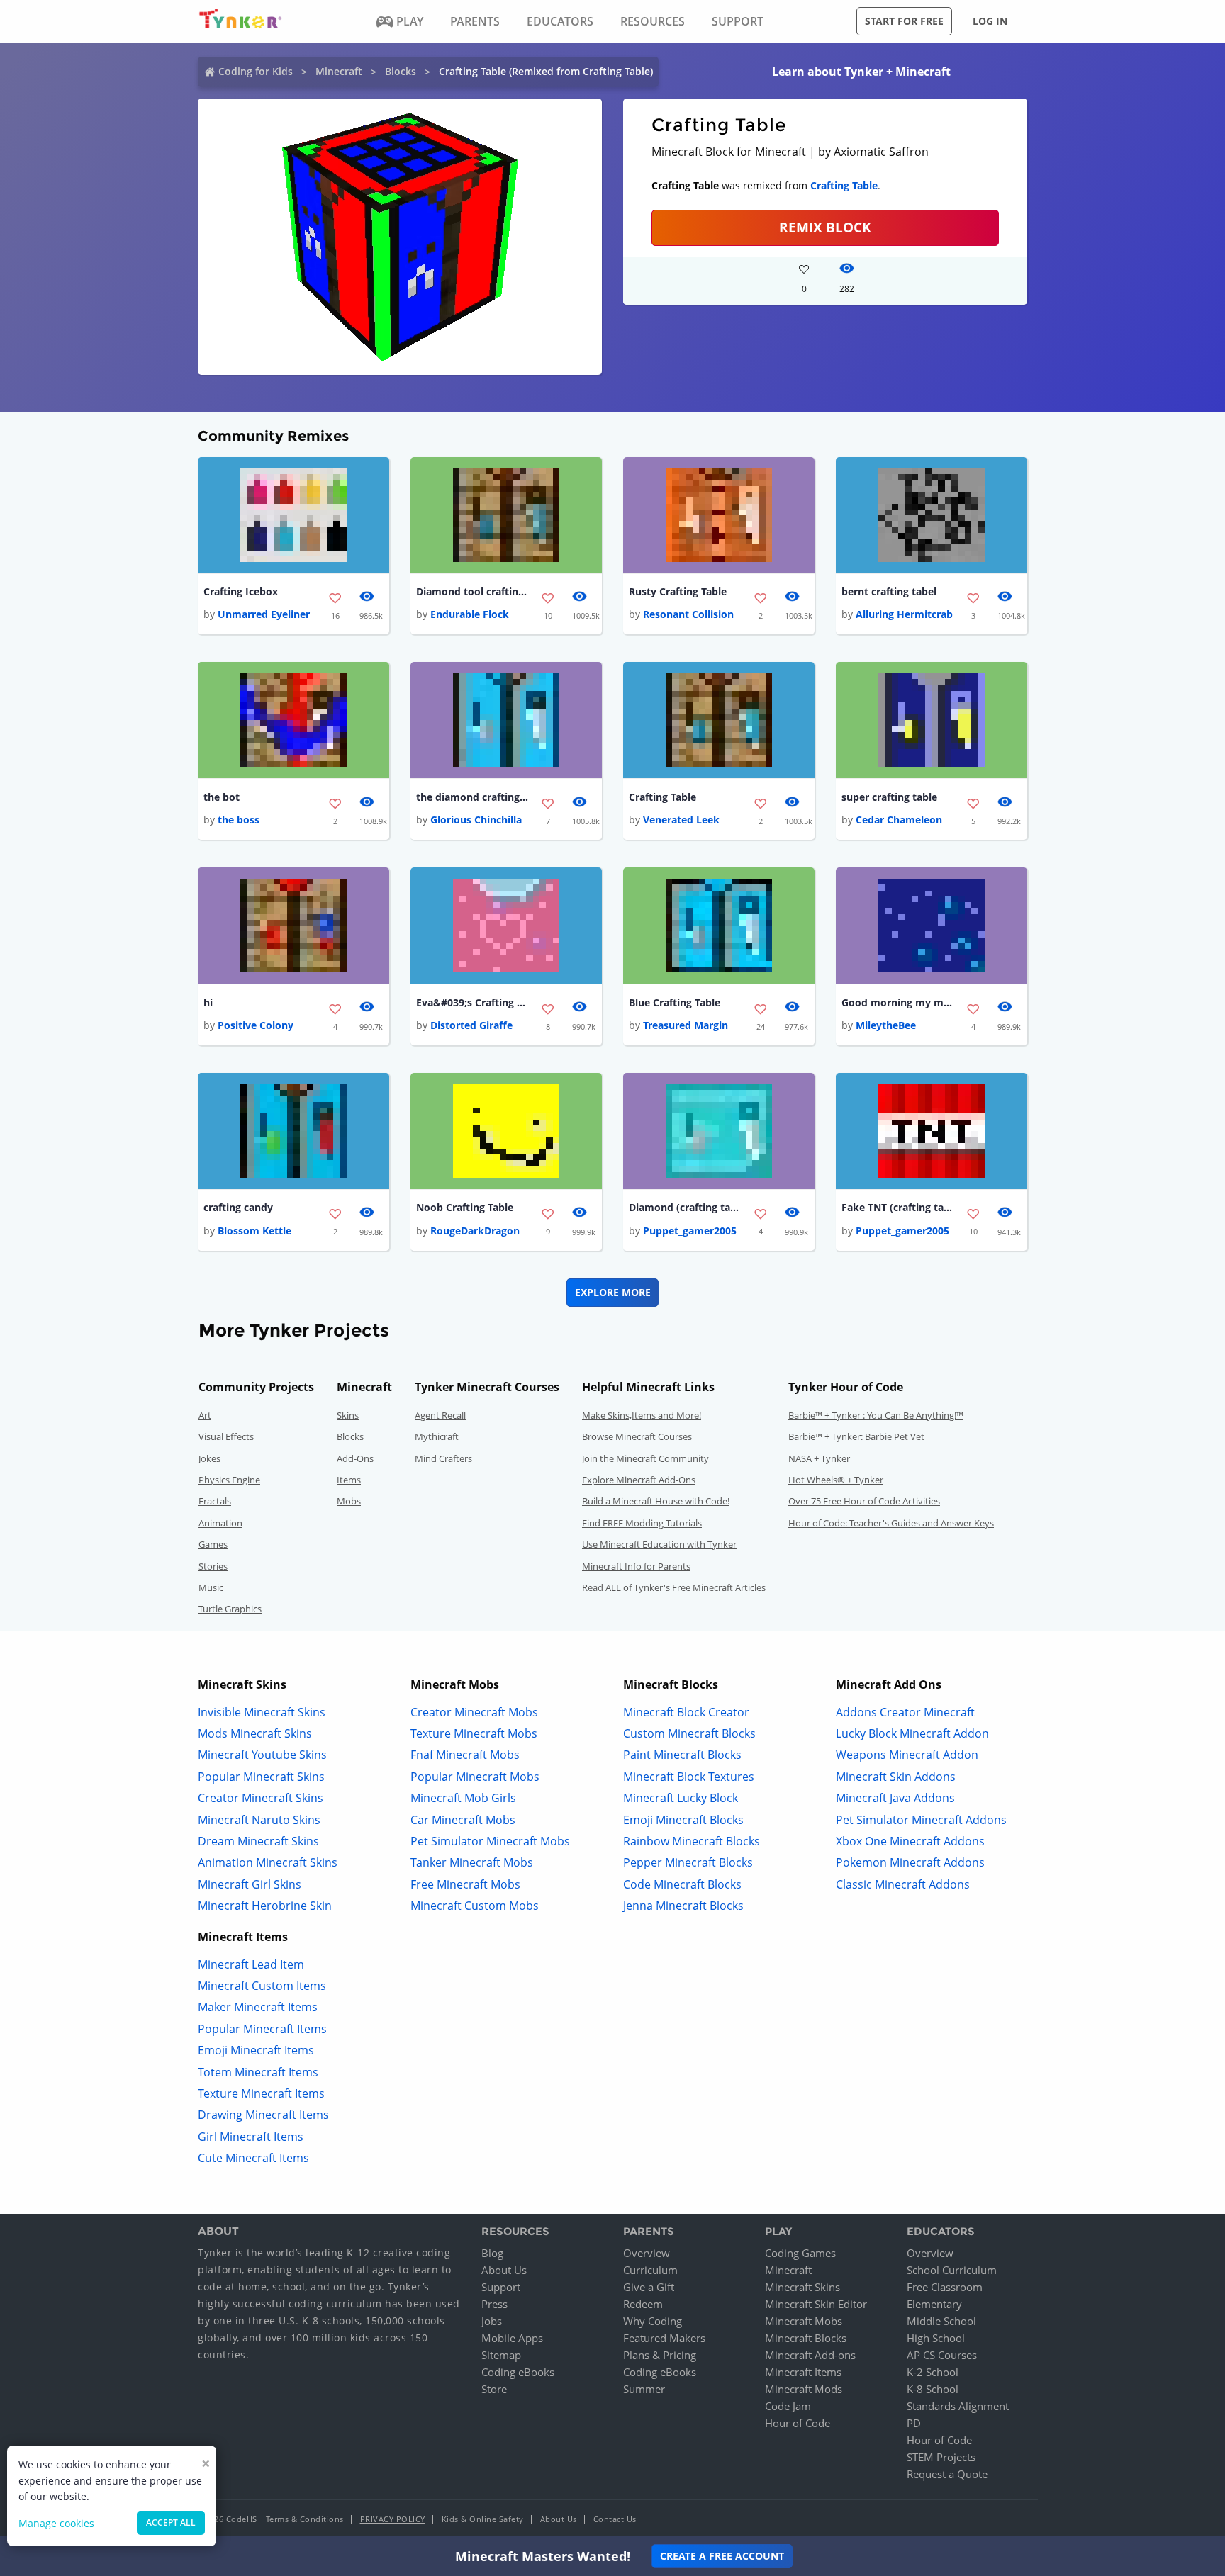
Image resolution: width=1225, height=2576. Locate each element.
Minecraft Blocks (806, 2338)
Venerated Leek (681, 820)
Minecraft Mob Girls (463, 1798)
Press (494, 2304)
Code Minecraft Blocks (682, 1884)
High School (936, 2338)
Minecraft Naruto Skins (259, 1820)
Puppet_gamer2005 (690, 1231)
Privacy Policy (393, 2519)
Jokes (209, 1458)
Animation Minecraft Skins (268, 1862)
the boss (239, 820)
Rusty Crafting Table (678, 591)
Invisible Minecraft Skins (262, 1712)
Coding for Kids (256, 71)
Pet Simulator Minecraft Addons (921, 1820)
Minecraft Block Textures (689, 1777)
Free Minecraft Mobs (465, 1884)
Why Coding (653, 2321)
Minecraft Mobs (804, 2321)
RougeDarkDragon (475, 1231)
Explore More (613, 1292)
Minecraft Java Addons (895, 1798)
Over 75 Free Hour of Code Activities (864, 1501)
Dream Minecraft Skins (258, 1841)
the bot (222, 797)
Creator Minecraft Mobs (474, 1712)
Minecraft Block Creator (686, 1712)
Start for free (904, 21)
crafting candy (238, 1207)
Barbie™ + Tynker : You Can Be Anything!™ (876, 1415)
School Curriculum (952, 2270)
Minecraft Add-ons (810, 2355)
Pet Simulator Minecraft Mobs (490, 1841)
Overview (647, 2253)
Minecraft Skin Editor (816, 2304)
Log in (990, 21)
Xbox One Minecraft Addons (910, 1841)
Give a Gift (649, 2287)
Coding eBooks (518, 2372)
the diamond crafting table (473, 797)
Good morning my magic (898, 1002)
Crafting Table (844, 185)
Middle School (941, 2321)
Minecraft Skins (802, 2287)
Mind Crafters (443, 1458)
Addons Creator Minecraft (905, 1712)
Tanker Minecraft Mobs (472, 1862)
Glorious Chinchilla (476, 820)
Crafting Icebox (241, 591)
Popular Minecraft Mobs (475, 1777)
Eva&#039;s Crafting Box (473, 1002)
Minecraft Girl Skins (250, 1884)
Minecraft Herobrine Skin (265, 1906)
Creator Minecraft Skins (261, 1798)
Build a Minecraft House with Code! (656, 1501)
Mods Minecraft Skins (255, 1733)
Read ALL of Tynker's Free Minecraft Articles (674, 1587)
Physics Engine (229, 1480)
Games (213, 1544)
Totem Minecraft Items (258, 2072)
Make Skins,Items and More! (642, 1415)
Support (501, 2287)
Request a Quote (947, 2474)
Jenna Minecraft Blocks (683, 1906)
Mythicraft (437, 1436)
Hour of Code (798, 2423)
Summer (644, 2389)
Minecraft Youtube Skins (262, 1755)
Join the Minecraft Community (645, 1458)
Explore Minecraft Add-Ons (639, 1480)
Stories (213, 1566)
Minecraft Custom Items (262, 1986)
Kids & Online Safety (483, 2519)
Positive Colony (256, 1025)
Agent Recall (440, 1415)
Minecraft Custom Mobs (475, 1906)
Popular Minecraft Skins (261, 1777)
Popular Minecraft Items (262, 2029)
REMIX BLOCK (825, 227)
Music (211, 1587)
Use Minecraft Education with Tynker (659, 1544)
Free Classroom (945, 2287)
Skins (348, 1415)
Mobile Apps (512, 2338)
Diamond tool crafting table (473, 591)
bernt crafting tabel (889, 591)
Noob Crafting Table (465, 1207)
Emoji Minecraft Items (256, 2050)
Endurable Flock (470, 614)
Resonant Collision (688, 614)
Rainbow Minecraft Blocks (692, 1841)
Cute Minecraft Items (253, 2158)
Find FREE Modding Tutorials (642, 1523)
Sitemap (501, 2355)
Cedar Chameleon (899, 820)
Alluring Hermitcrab (904, 614)
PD (914, 2423)
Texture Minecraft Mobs (474, 1733)
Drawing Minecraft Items (263, 2115)
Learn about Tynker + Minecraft (861, 72)
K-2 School (933, 2372)
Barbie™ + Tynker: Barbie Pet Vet (856, 1436)
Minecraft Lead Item (251, 1964)
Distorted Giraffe (471, 1025)
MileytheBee (886, 1025)
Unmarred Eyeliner (264, 614)
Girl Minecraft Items (251, 2137)
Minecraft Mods (804, 2389)
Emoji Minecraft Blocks (683, 1820)
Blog (492, 2253)
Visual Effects (226, 1436)
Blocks (401, 71)
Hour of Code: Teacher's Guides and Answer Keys (891, 1523)
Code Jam (788, 2406)
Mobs (349, 1501)
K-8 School (933, 2389)
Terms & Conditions (305, 2519)
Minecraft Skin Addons (896, 1777)
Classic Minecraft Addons (903, 1884)
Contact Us (615, 2519)
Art (205, 1415)
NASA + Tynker (819, 1458)
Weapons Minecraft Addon (907, 1755)
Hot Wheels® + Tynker (836, 1480)
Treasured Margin (686, 1025)
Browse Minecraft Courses (637, 1436)
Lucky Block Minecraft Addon (912, 1733)
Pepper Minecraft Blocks (688, 1862)
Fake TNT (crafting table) (898, 1207)
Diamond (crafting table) (686, 1207)
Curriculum (650, 2270)
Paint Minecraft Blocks (682, 1755)
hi (208, 1002)
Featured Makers (664, 2338)
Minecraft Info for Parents (636, 1566)
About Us (504, 2270)
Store (494, 2389)
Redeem (643, 2304)
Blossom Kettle (254, 1231)
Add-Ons (355, 1458)
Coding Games (800, 2253)
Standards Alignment (958, 2406)
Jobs (492, 2321)
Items (349, 1480)
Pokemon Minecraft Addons (910, 1862)
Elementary (934, 2304)
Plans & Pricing (660, 2355)
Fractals (215, 1501)
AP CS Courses (942, 2355)
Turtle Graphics (230, 1609)
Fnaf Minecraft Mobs (465, 1755)
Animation (220, 1523)
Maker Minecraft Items (258, 2007)
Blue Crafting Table (675, 1002)
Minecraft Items (803, 2372)
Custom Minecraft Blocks (689, 1733)
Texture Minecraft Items (261, 2093)
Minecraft (339, 71)
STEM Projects (941, 2457)
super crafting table (889, 797)
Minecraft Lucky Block (681, 1798)
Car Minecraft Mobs (463, 1820)
